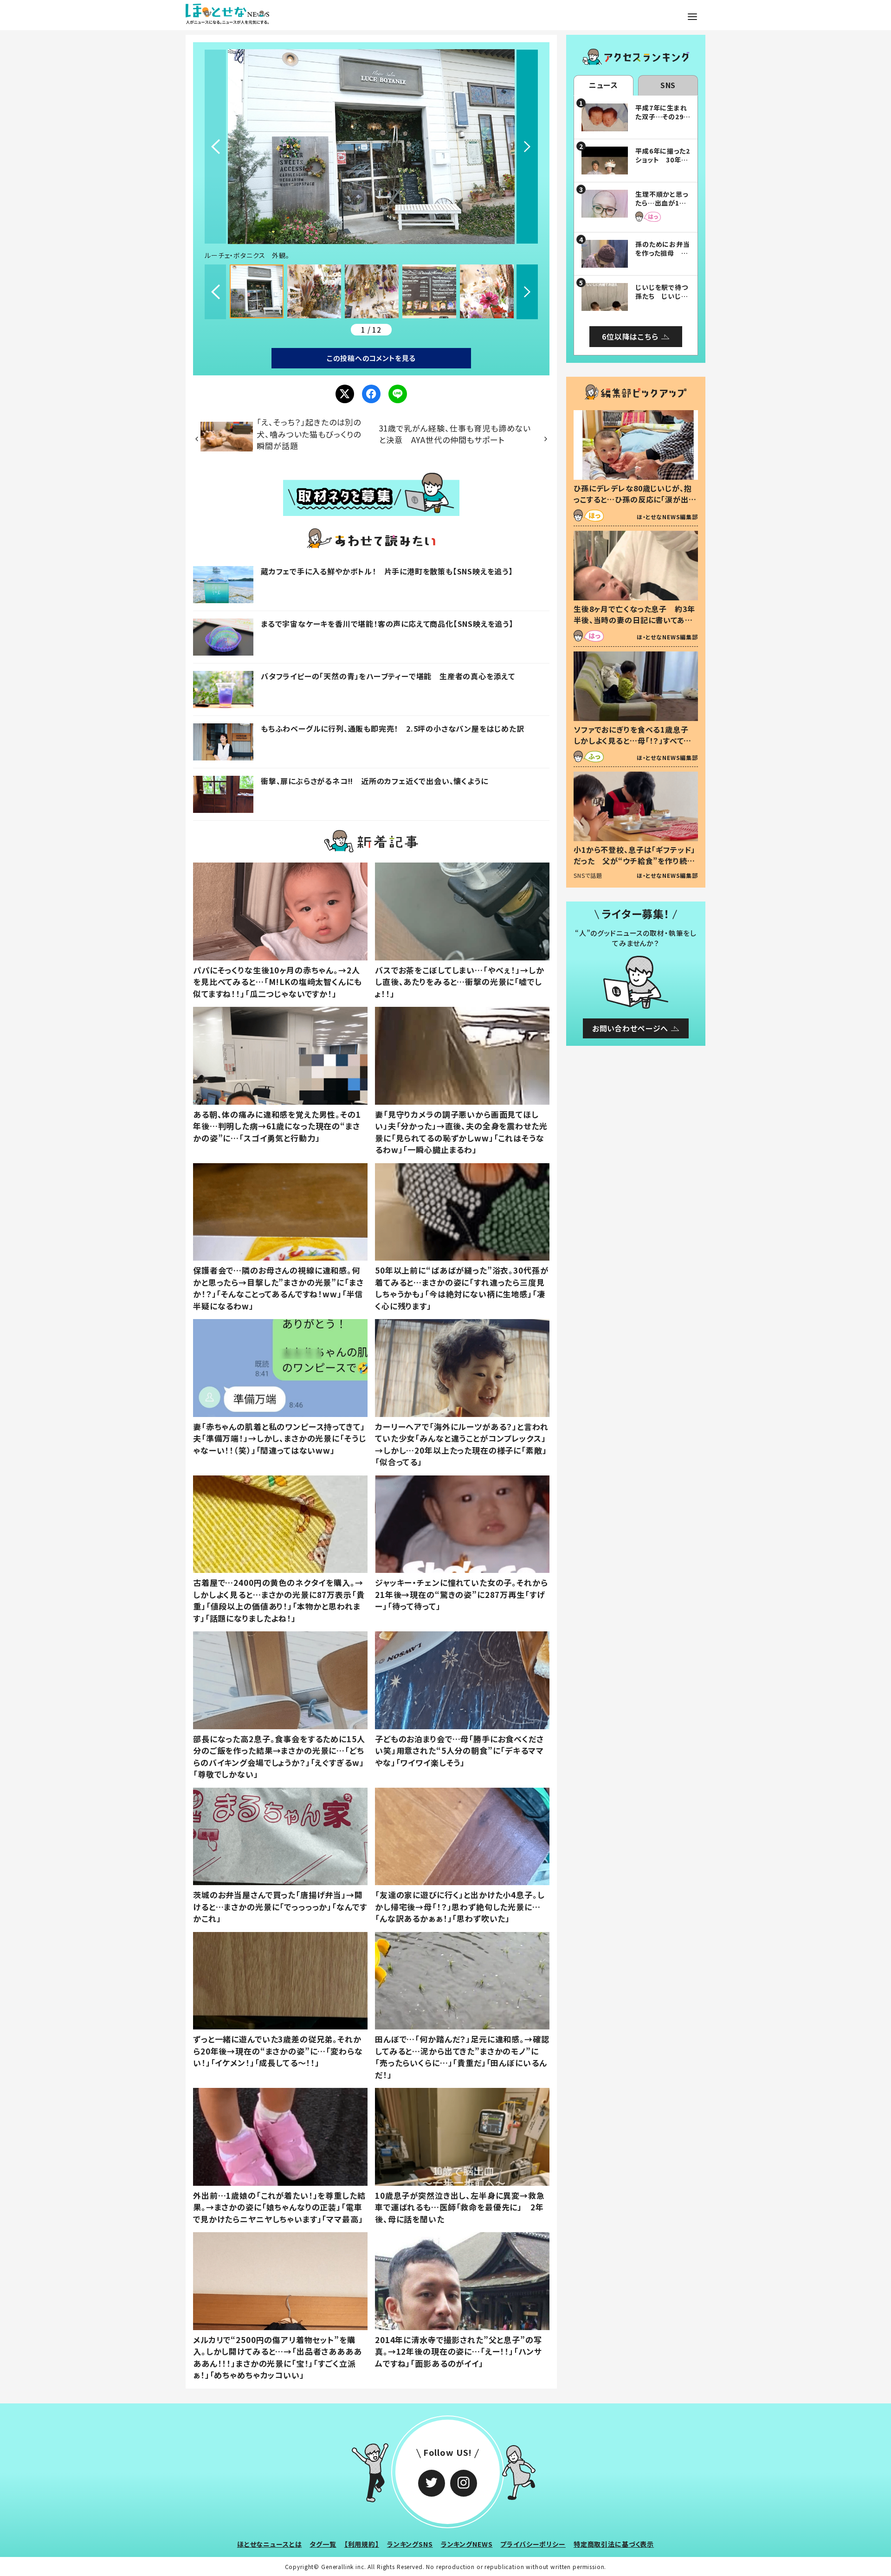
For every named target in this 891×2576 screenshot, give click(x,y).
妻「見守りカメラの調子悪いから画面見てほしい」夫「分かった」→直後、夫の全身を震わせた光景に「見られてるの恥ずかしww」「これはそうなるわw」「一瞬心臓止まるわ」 (461, 1132)
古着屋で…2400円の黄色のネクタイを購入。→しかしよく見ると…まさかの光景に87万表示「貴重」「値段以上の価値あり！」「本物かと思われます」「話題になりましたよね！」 (279, 1600)
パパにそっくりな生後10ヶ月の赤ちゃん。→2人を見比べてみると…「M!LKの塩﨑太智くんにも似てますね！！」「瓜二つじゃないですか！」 (278, 982)
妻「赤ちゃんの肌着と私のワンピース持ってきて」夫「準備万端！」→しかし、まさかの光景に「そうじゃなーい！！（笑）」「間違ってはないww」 (279, 1438)
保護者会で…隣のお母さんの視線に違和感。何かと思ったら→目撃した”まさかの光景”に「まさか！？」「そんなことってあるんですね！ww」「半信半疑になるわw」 (278, 1288)
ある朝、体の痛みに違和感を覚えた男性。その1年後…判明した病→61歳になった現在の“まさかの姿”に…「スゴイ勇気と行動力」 (277, 1126)
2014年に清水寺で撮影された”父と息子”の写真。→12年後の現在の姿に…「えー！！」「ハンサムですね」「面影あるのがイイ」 (458, 2351)
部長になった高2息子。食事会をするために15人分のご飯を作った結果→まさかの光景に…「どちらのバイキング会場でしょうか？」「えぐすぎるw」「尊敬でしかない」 (279, 1757)
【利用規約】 (362, 2544)
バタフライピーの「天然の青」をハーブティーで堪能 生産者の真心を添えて (388, 676)
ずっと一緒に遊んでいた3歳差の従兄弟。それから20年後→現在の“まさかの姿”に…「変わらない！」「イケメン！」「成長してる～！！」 (278, 2051)
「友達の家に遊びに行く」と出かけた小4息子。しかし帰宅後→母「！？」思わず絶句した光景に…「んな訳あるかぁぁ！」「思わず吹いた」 (460, 1906)
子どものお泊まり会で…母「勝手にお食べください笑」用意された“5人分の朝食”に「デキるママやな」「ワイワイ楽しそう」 (459, 1751)
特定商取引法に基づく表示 (614, 2544)
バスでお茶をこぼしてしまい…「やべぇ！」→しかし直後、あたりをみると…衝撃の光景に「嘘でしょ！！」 (460, 982)
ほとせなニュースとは (270, 2544)
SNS (668, 85)
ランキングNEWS (467, 2544)
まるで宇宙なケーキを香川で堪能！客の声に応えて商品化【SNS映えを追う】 (387, 624)
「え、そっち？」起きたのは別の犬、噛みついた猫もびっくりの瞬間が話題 (309, 434)
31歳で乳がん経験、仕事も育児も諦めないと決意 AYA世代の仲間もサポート (455, 434)
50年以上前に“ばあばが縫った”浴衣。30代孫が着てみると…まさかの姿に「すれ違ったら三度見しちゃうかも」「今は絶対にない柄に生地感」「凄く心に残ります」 (462, 1288)
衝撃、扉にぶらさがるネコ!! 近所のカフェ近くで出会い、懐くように (374, 781)
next (527, 147)
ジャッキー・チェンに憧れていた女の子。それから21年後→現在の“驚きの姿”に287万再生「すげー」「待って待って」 (462, 1594)
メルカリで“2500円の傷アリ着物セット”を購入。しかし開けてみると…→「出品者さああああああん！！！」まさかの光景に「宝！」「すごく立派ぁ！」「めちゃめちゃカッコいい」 (278, 2357)
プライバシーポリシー (533, 2544)
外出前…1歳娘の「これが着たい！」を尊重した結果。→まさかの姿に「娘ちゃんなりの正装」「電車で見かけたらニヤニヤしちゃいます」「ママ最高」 (279, 2207)
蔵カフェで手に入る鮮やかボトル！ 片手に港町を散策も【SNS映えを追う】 (387, 571)
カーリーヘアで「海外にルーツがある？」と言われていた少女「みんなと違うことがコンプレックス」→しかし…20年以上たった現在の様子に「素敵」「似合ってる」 (462, 1444)
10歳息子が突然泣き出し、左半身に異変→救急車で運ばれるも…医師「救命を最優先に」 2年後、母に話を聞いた (460, 2207)
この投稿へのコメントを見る (371, 358)
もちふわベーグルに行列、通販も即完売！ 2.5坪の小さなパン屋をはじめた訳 (393, 728)
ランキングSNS (410, 2544)
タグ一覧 (323, 2544)
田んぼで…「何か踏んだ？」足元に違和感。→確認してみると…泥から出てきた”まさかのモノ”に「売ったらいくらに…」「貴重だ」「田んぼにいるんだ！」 (462, 2057)
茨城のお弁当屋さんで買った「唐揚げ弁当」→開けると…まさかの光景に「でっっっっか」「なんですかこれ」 (280, 1906)
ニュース (604, 85)
